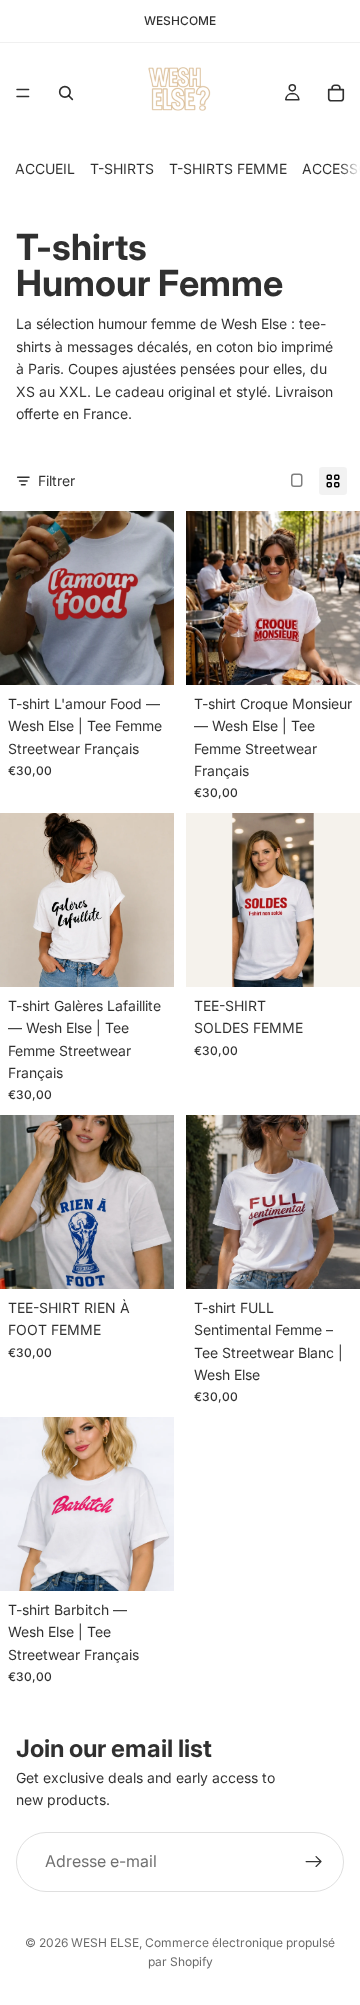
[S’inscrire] (314, 1862)
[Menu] (23, 93)
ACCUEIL (45, 168)
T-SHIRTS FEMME (228, 168)
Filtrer (56, 480)
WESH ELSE (105, 1942)
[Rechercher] (66, 93)
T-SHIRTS (122, 168)
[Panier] (336, 93)
